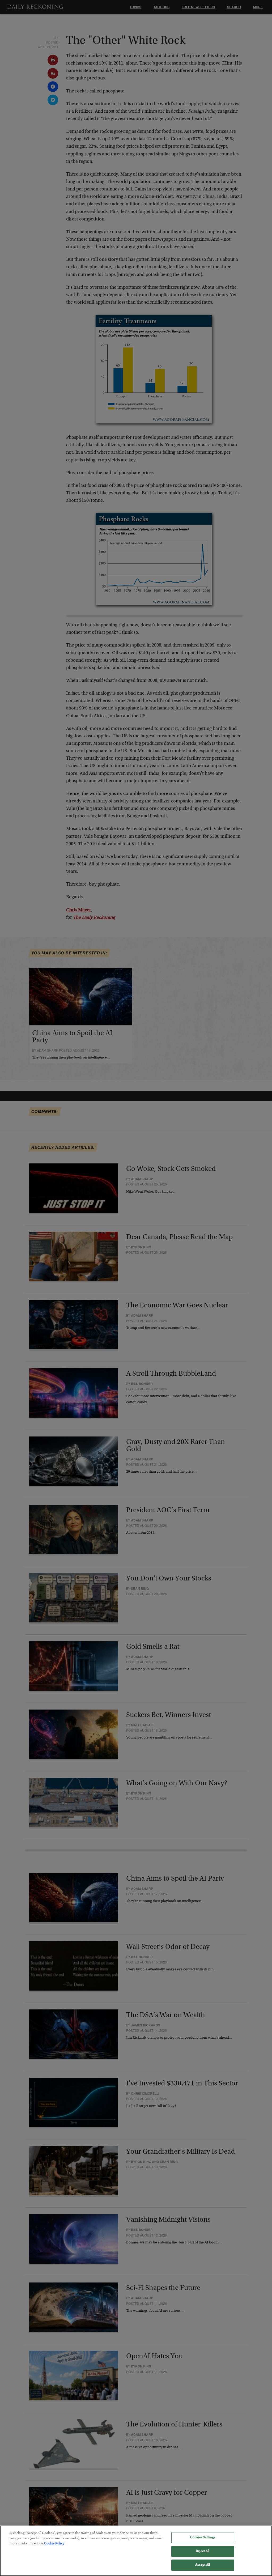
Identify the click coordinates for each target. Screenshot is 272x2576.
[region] (136, 2551)
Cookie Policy (54, 2544)
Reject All (203, 2551)
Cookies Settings (203, 2538)
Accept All (203, 2565)
